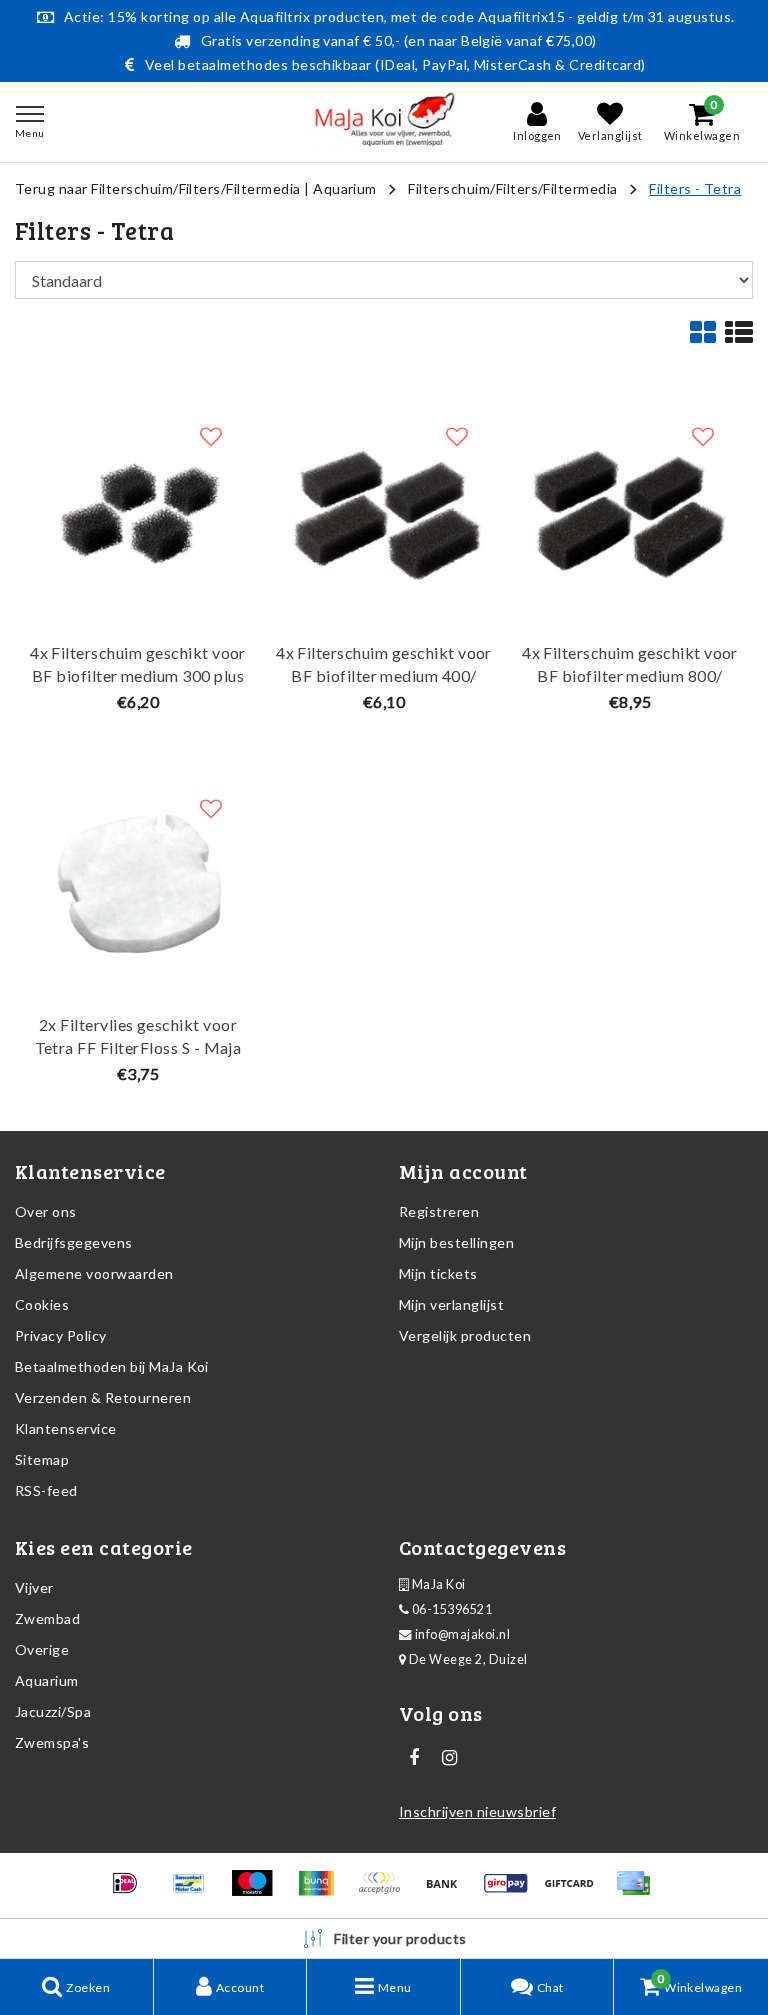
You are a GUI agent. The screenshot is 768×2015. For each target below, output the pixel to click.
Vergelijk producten (465, 1335)
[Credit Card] (638, 1891)
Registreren (439, 1211)
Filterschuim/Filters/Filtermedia (512, 188)
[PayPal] (385, 1891)
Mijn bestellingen (456, 1242)
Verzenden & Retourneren (103, 1397)
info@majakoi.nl (462, 1634)
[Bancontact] (195, 1891)
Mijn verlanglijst (451, 1304)
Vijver (34, 1587)
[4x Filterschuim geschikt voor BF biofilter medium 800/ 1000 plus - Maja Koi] (630, 510)
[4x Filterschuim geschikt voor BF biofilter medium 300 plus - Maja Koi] (138, 510)
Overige (42, 1649)
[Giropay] (512, 1891)
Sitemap (42, 1459)
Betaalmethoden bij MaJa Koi (112, 1366)
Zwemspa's (52, 1742)
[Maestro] (258, 1891)
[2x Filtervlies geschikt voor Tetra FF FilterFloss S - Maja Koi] (138, 882)
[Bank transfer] (448, 1891)
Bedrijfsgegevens (74, 1242)
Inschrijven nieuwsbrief (477, 1811)
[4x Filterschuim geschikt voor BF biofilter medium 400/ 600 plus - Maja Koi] (384, 510)
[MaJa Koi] (384, 122)
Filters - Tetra (695, 188)
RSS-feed (46, 1490)
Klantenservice (66, 1428)
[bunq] (322, 1891)
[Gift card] (575, 1891)
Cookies (42, 1304)
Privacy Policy (61, 1335)
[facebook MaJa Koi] (414, 1758)
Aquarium (345, 188)
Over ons (46, 1211)
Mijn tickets (438, 1273)
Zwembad (47, 1618)
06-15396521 (450, 1609)
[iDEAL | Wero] (131, 1891)
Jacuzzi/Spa (53, 1711)
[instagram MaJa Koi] (449, 1758)
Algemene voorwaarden (94, 1273)
